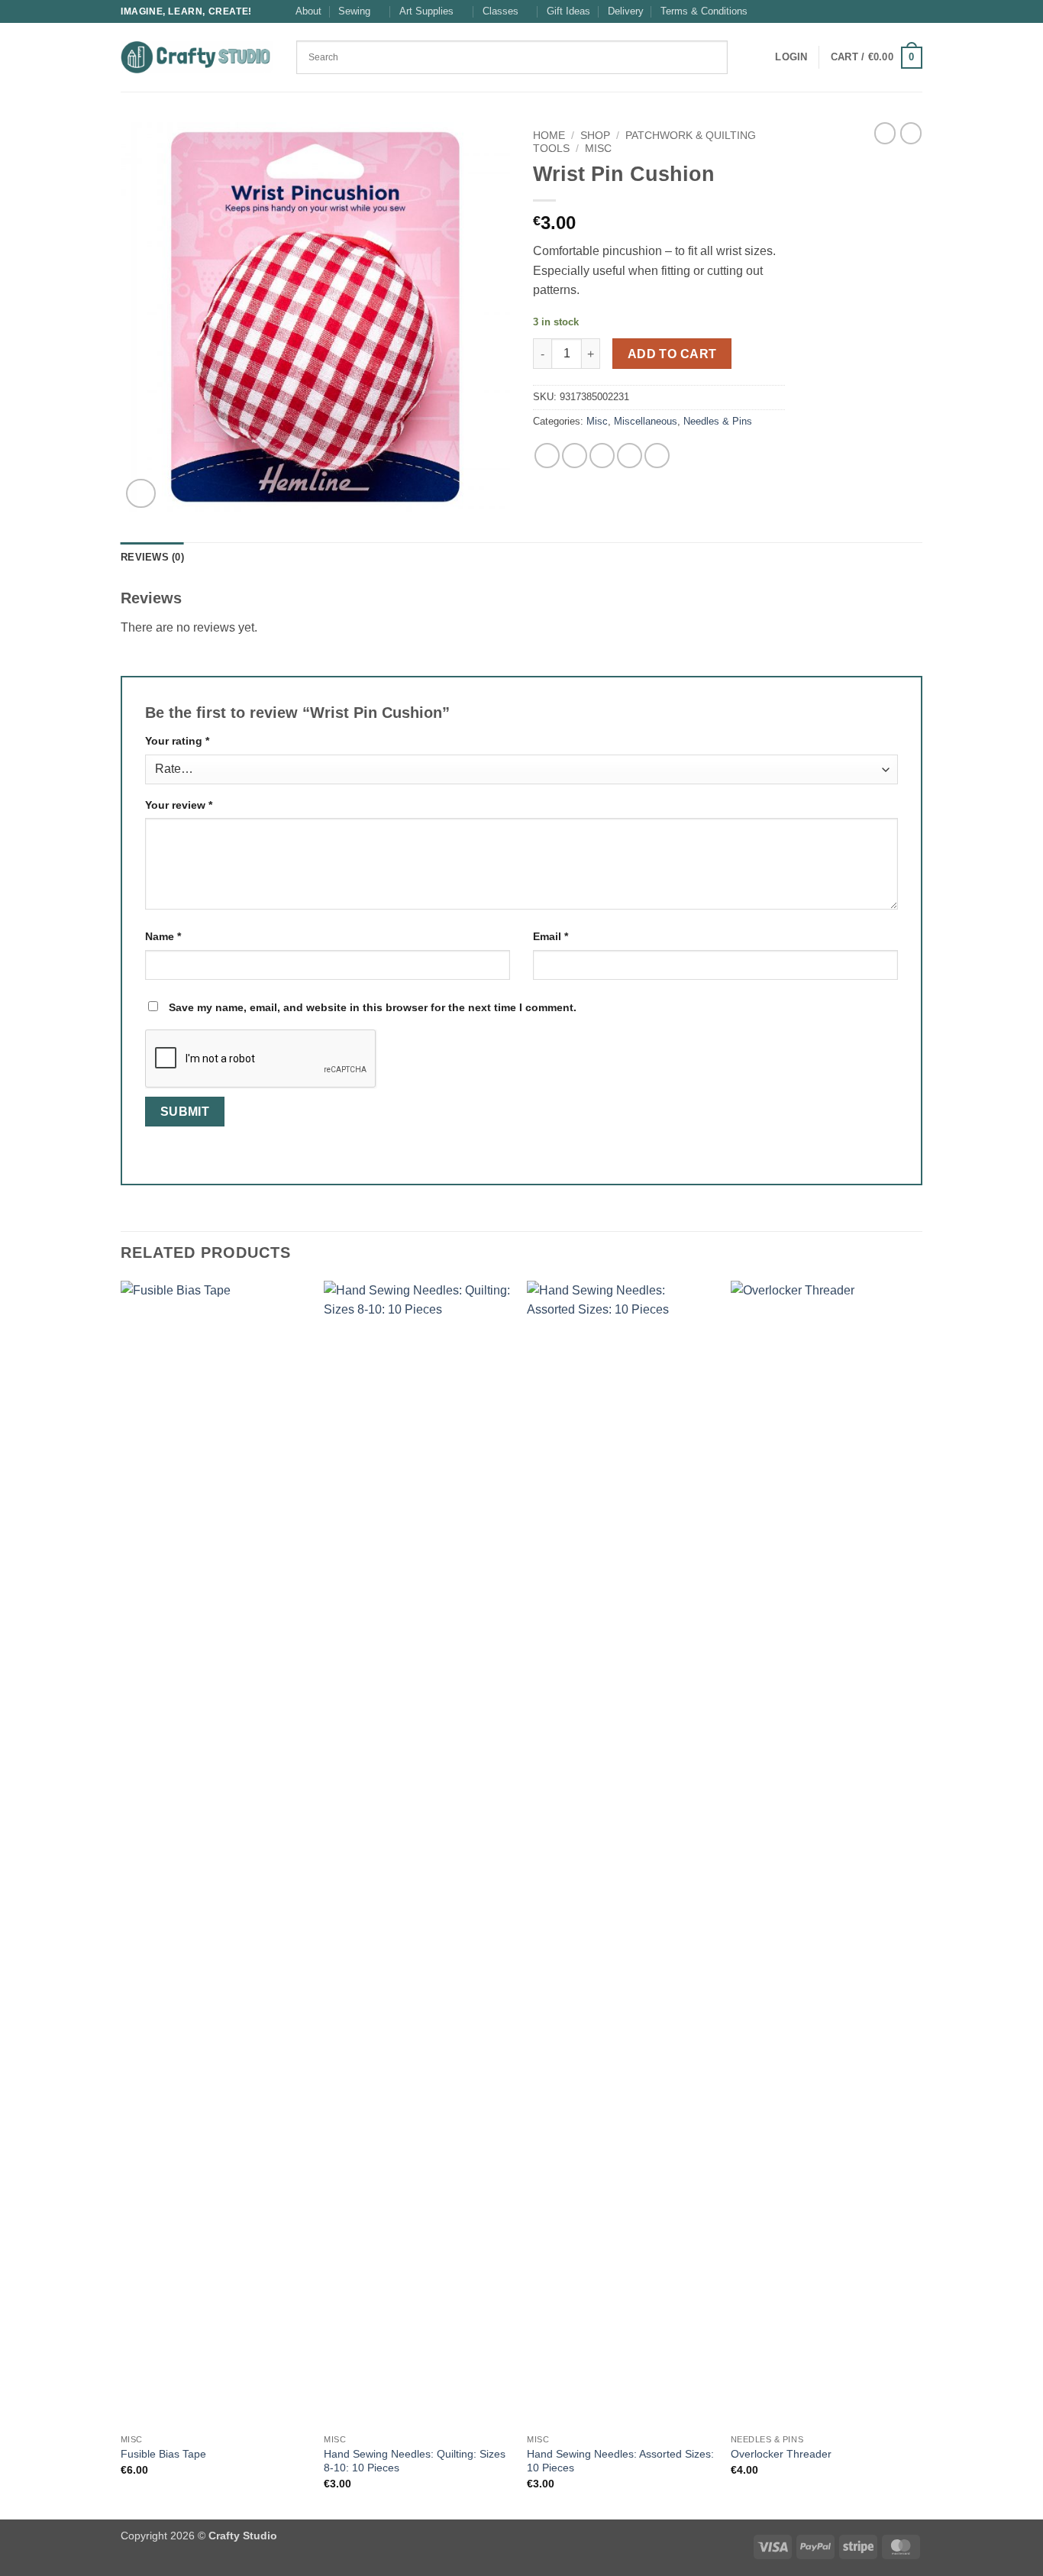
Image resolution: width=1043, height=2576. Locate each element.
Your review (179, 805)
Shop (595, 136)
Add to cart (672, 354)
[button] (791, 57)
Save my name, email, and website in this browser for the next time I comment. (373, 1007)
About (308, 11)
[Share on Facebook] (547, 456)
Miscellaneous (646, 421)
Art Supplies (426, 11)
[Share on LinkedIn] (657, 456)
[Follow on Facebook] (886, 11)
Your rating (177, 741)
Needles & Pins (718, 421)
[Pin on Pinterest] (630, 456)
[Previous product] (911, 133)
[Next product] (885, 133)
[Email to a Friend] (602, 456)
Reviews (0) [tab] (152, 557)
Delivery (626, 11)
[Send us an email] (915, 11)
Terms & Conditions (704, 11)
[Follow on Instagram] (900, 11)
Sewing (354, 11)
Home (549, 136)
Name (163, 936)
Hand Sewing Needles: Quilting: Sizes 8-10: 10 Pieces (415, 2461)
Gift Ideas (568, 11)
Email (551, 936)
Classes (501, 11)
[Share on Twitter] (575, 456)
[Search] (744, 57)
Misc (598, 149)
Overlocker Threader (781, 2454)
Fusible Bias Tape (163, 2454)
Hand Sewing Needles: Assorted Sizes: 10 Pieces (620, 2461)
